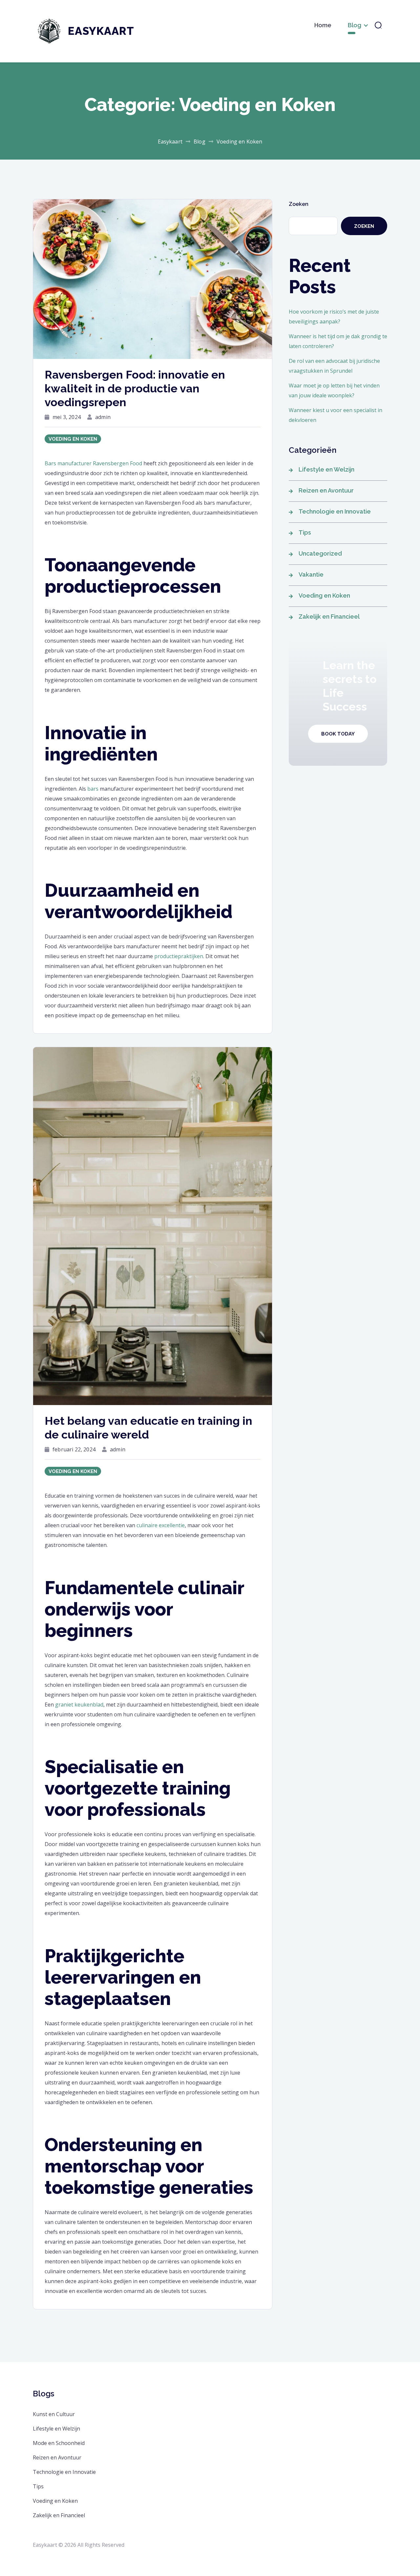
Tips (305, 532)
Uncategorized (320, 553)
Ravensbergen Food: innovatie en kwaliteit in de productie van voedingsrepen (135, 388)
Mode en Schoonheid (59, 2443)
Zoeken (299, 204)
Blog (355, 25)
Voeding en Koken (73, 439)
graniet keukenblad (79, 1705)
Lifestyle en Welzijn (326, 469)
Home (323, 25)
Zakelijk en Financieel (329, 616)
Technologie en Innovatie (335, 511)
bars (93, 789)
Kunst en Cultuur (54, 2414)
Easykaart (101, 31)
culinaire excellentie (161, 1525)
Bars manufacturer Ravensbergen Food (93, 463)
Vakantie (311, 574)
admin (103, 417)
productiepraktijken (179, 956)
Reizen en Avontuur (326, 490)
